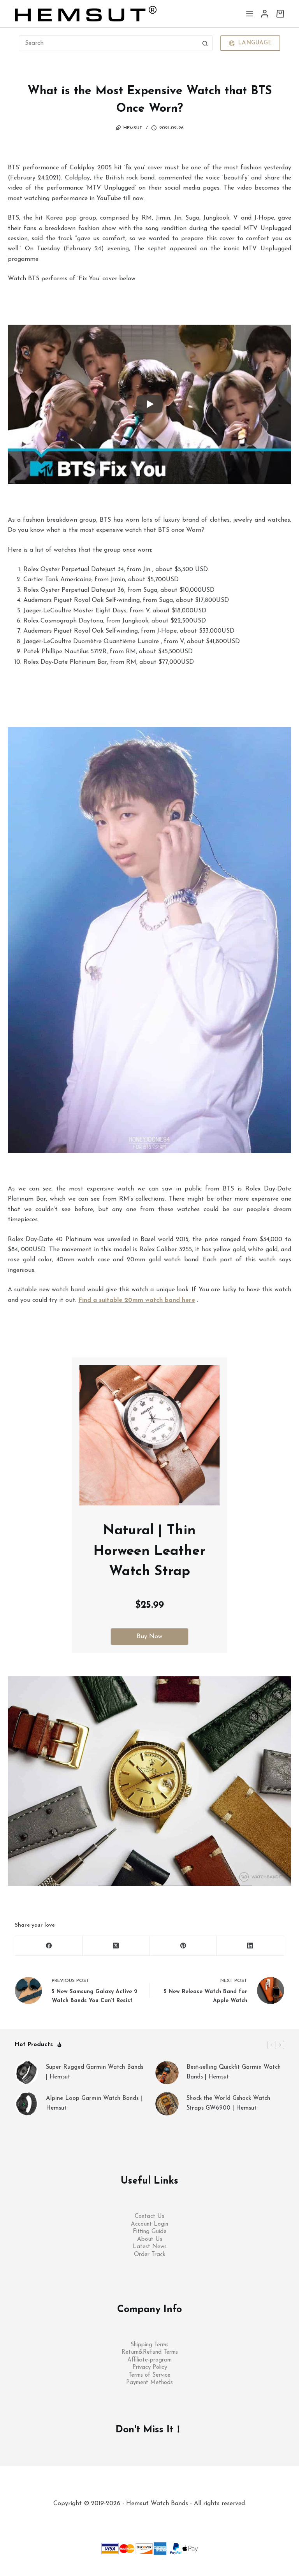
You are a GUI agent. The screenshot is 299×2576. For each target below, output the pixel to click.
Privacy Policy (150, 2368)
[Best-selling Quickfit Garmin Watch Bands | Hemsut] (167, 2073)
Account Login (149, 2224)
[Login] (265, 14)
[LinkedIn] (251, 1946)
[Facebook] (49, 1946)
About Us (150, 2239)
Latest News (150, 2247)
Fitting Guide (150, 2232)
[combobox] (108, 43)
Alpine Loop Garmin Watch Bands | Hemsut (94, 2103)
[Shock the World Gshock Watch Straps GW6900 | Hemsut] (167, 2104)
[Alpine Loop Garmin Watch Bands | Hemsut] (26, 2104)
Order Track (150, 2255)
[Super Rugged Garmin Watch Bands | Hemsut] (26, 2073)
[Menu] (250, 14)
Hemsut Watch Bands (158, 2519)
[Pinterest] (184, 1946)
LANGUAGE (255, 43)
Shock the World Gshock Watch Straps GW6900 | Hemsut (228, 2103)
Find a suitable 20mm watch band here (137, 1300)
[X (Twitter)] (116, 1946)
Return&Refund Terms (150, 2352)
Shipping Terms (149, 2345)
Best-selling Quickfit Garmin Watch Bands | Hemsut (234, 2072)
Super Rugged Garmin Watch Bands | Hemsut (95, 2072)
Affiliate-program (149, 2360)
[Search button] (205, 43)
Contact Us (149, 2216)
